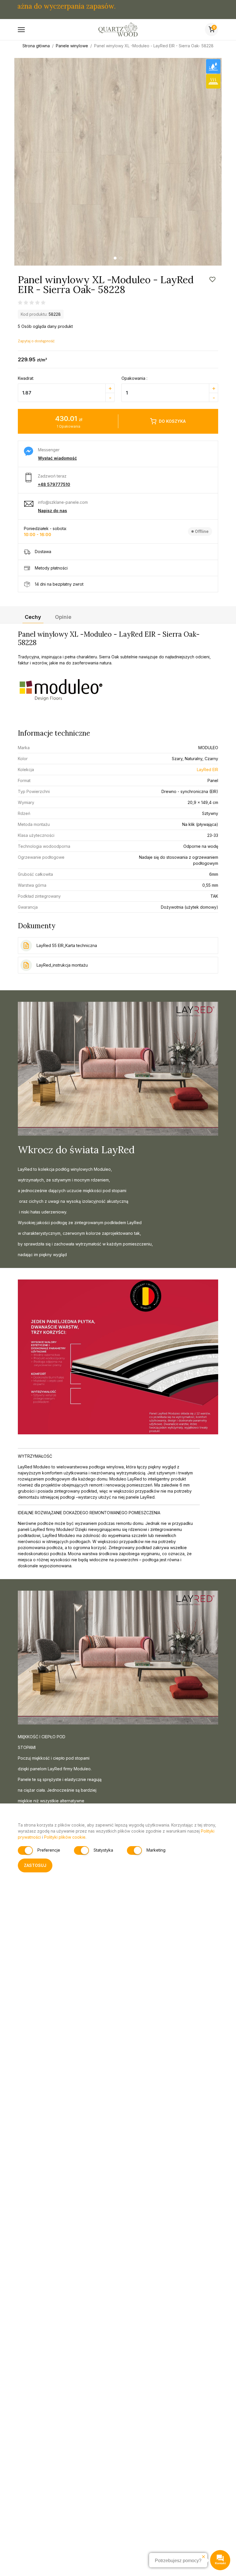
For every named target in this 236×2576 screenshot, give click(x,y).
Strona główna (36, 46)
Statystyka (103, 1850)
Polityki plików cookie (65, 1837)
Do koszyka (172, 421)
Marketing (156, 1850)
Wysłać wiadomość (57, 458)
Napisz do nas (53, 511)
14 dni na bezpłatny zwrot (59, 584)
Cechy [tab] (33, 617)
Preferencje (49, 1850)
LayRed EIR (208, 770)
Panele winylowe (72, 46)
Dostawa (43, 552)
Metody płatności (51, 568)
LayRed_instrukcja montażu (62, 965)
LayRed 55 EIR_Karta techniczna (67, 945)
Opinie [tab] (63, 617)
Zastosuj (35, 1865)
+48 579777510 (54, 484)
